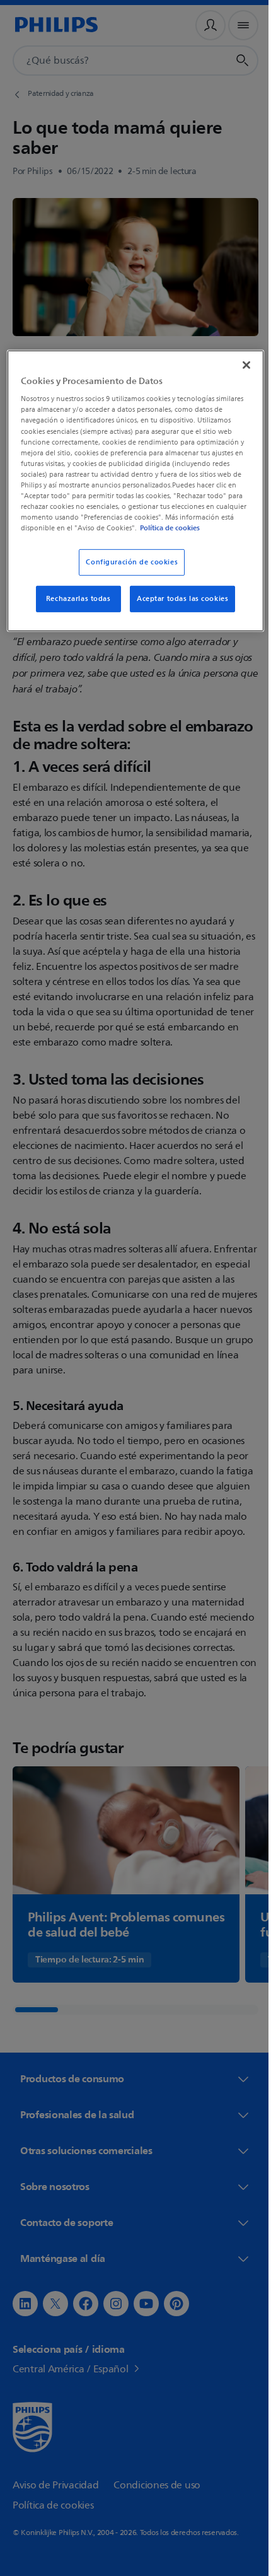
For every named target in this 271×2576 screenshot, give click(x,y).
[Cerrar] (238, 363)
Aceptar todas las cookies (178, 608)
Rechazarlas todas (73, 608)
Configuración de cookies (127, 572)
